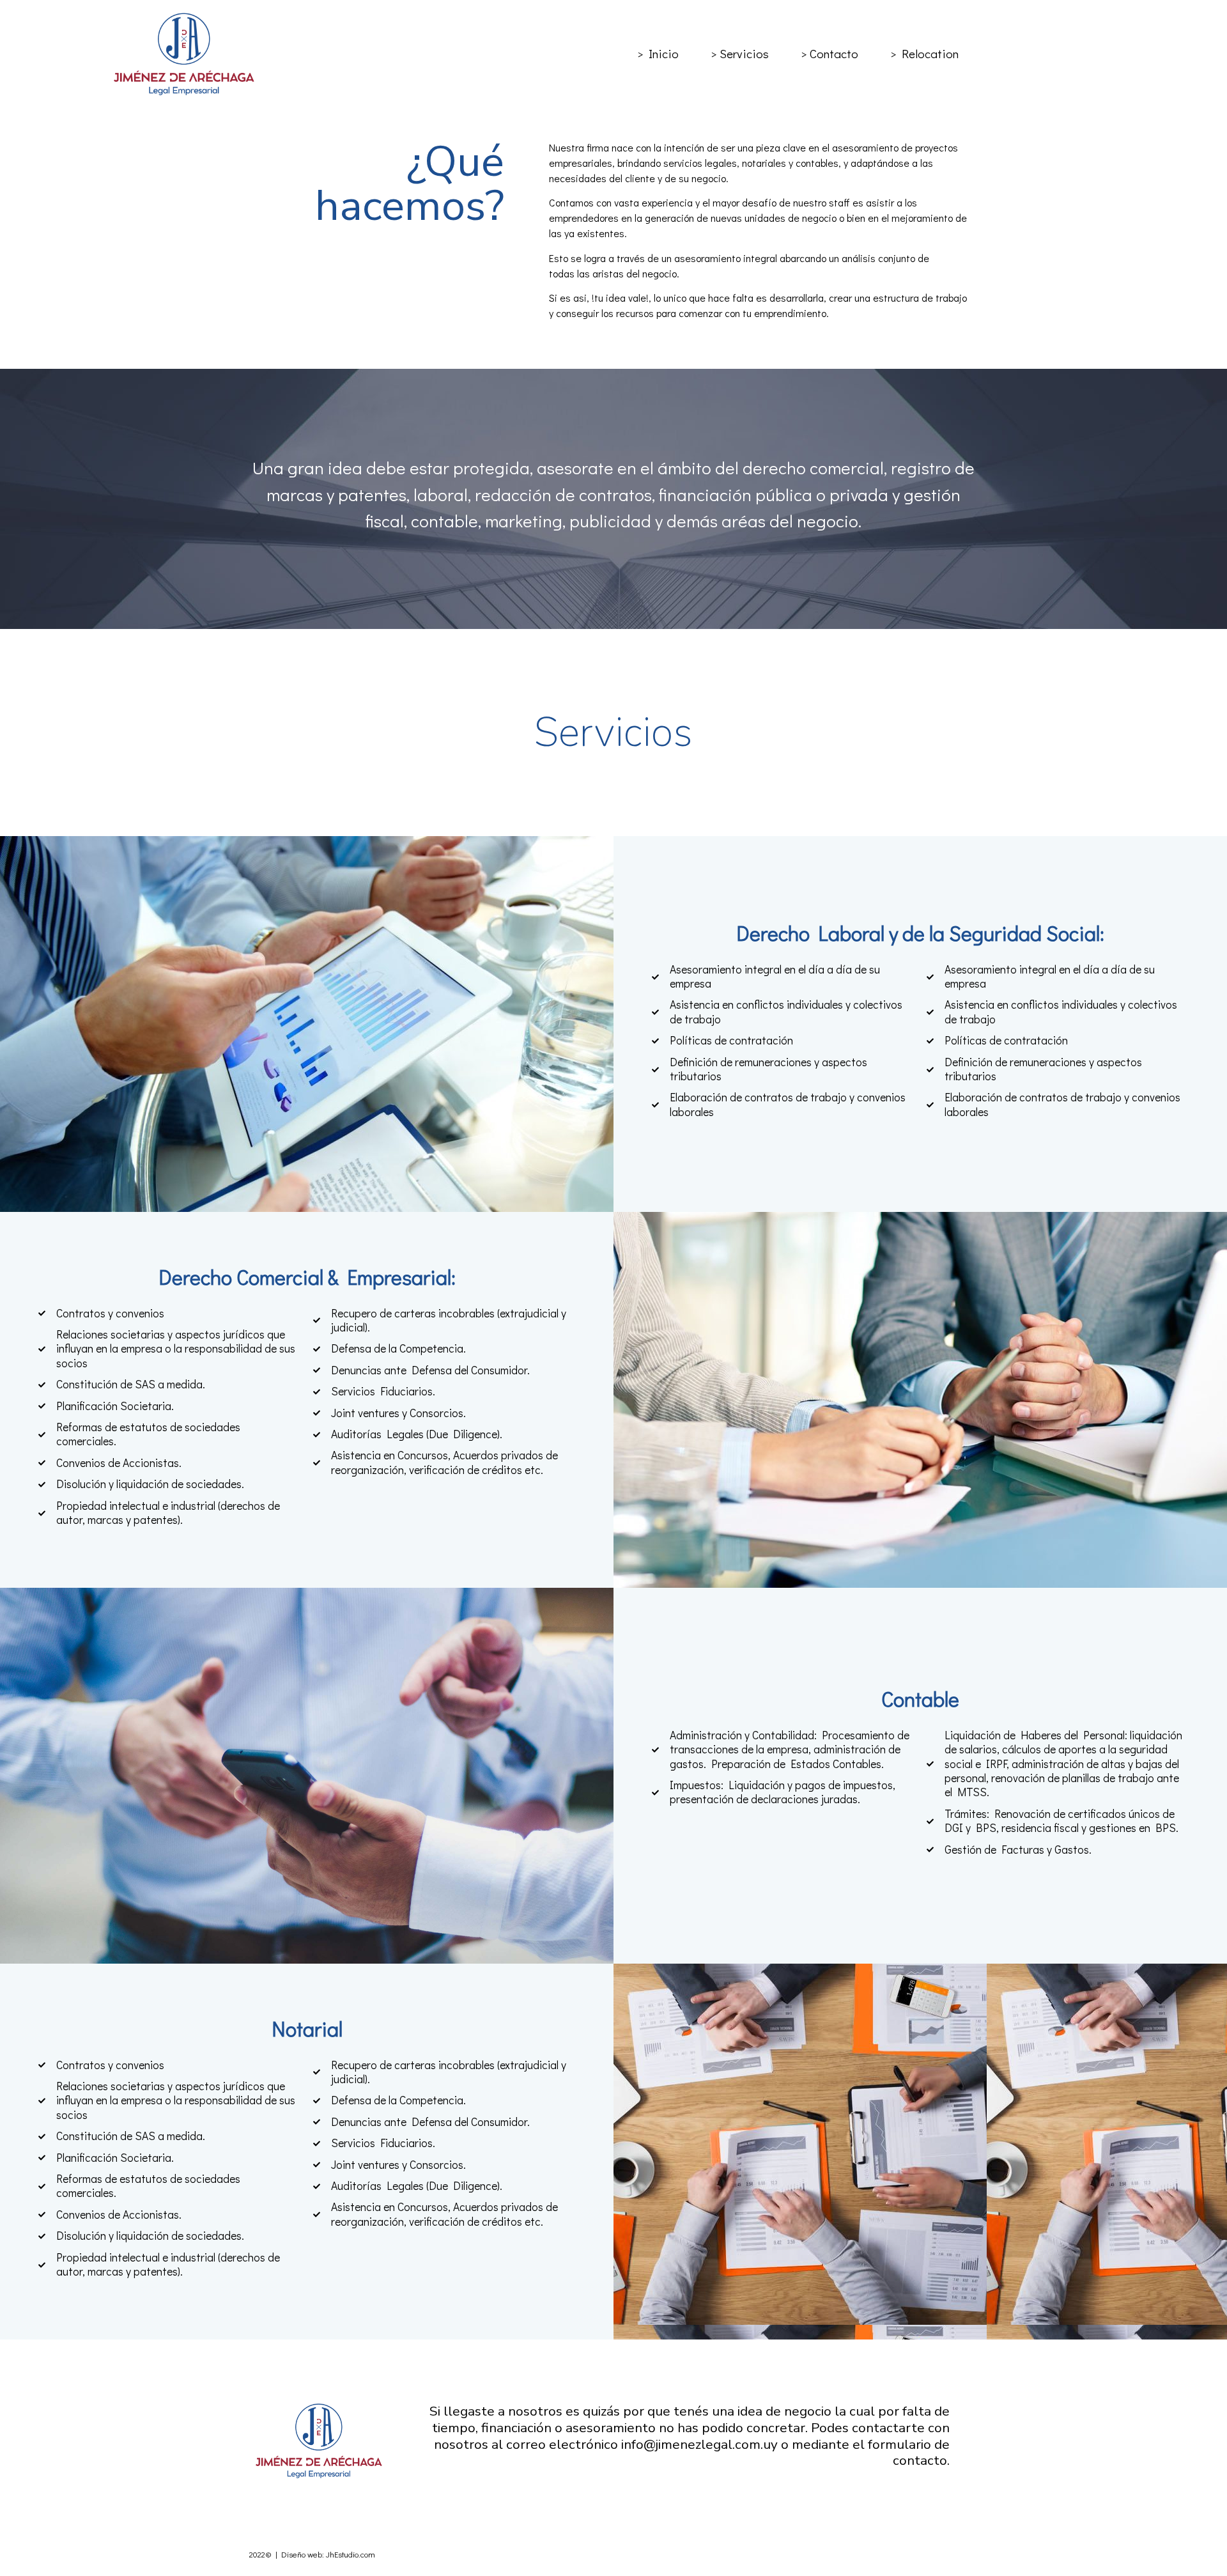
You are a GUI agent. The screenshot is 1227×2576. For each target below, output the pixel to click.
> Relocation (924, 53)
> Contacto (830, 53)
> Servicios (740, 53)
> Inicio (658, 53)
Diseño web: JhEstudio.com (328, 2554)
